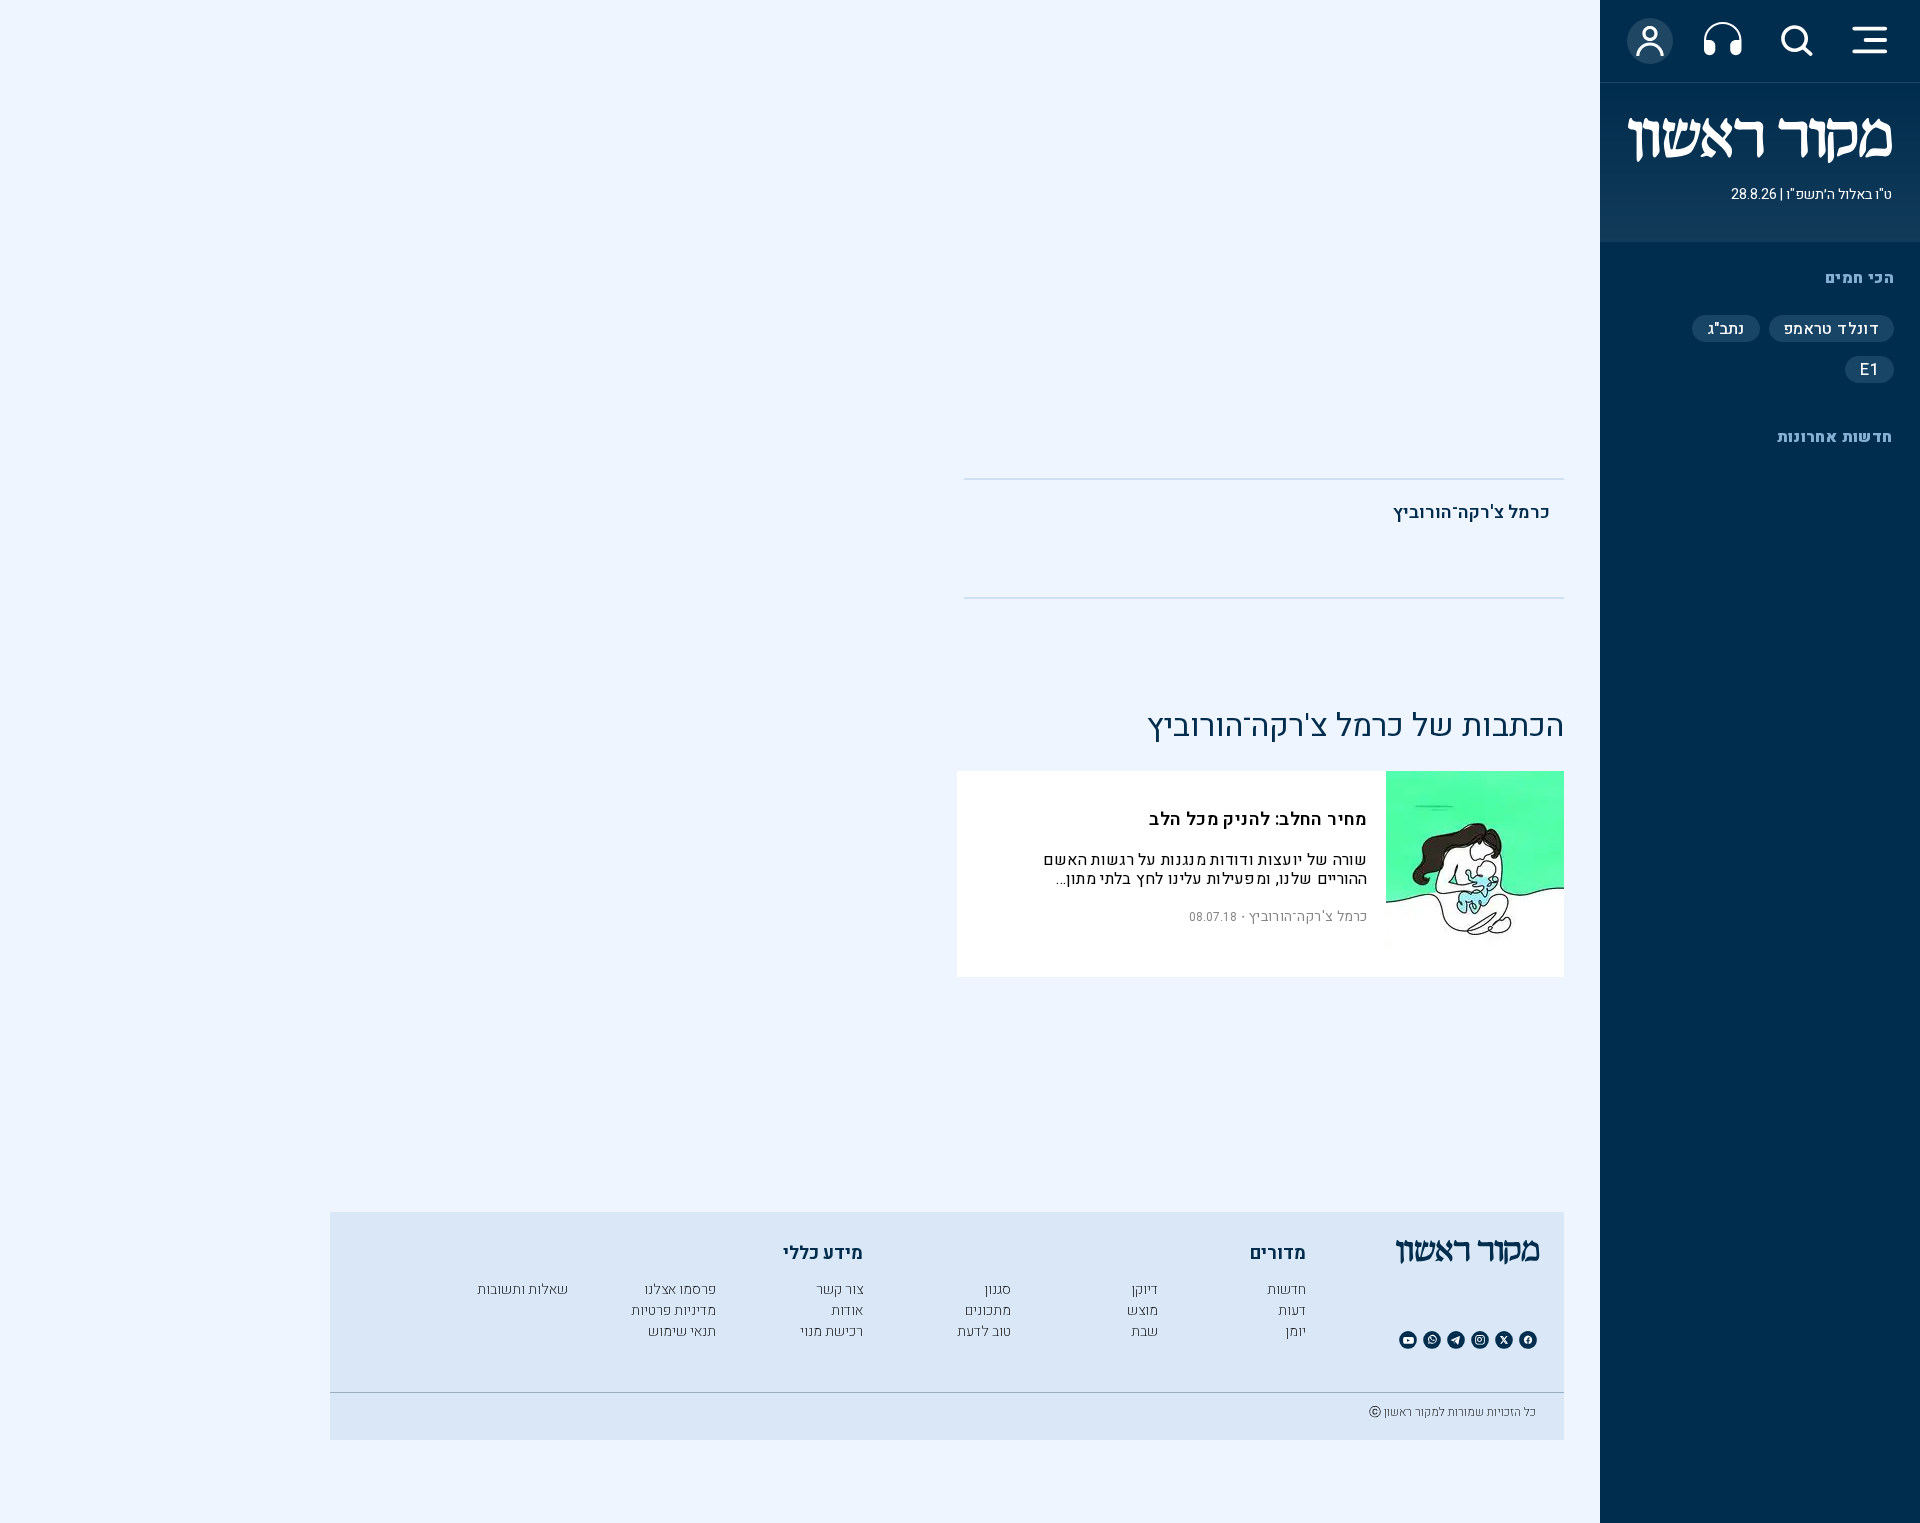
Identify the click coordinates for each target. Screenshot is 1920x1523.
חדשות (1286, 1289)
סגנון (997, 1289)
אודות (847, 1310)
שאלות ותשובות (522, 1289)
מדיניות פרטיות (673, 1310)
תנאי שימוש (682, 1331)
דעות (1292, 1310)
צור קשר (839, 1289)
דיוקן (1144, 1289)
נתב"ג (1726, 328)
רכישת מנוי (831, 1331)
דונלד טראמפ (1831, 328)
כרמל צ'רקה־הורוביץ (1471, 512)
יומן (1295, 1331)
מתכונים (988, 1310)
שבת (1144, 1331)
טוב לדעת (984, 1331)
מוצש (1142, 1310)
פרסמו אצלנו (680, 1289)
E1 (1869, 369)
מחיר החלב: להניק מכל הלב (1258, 819)
